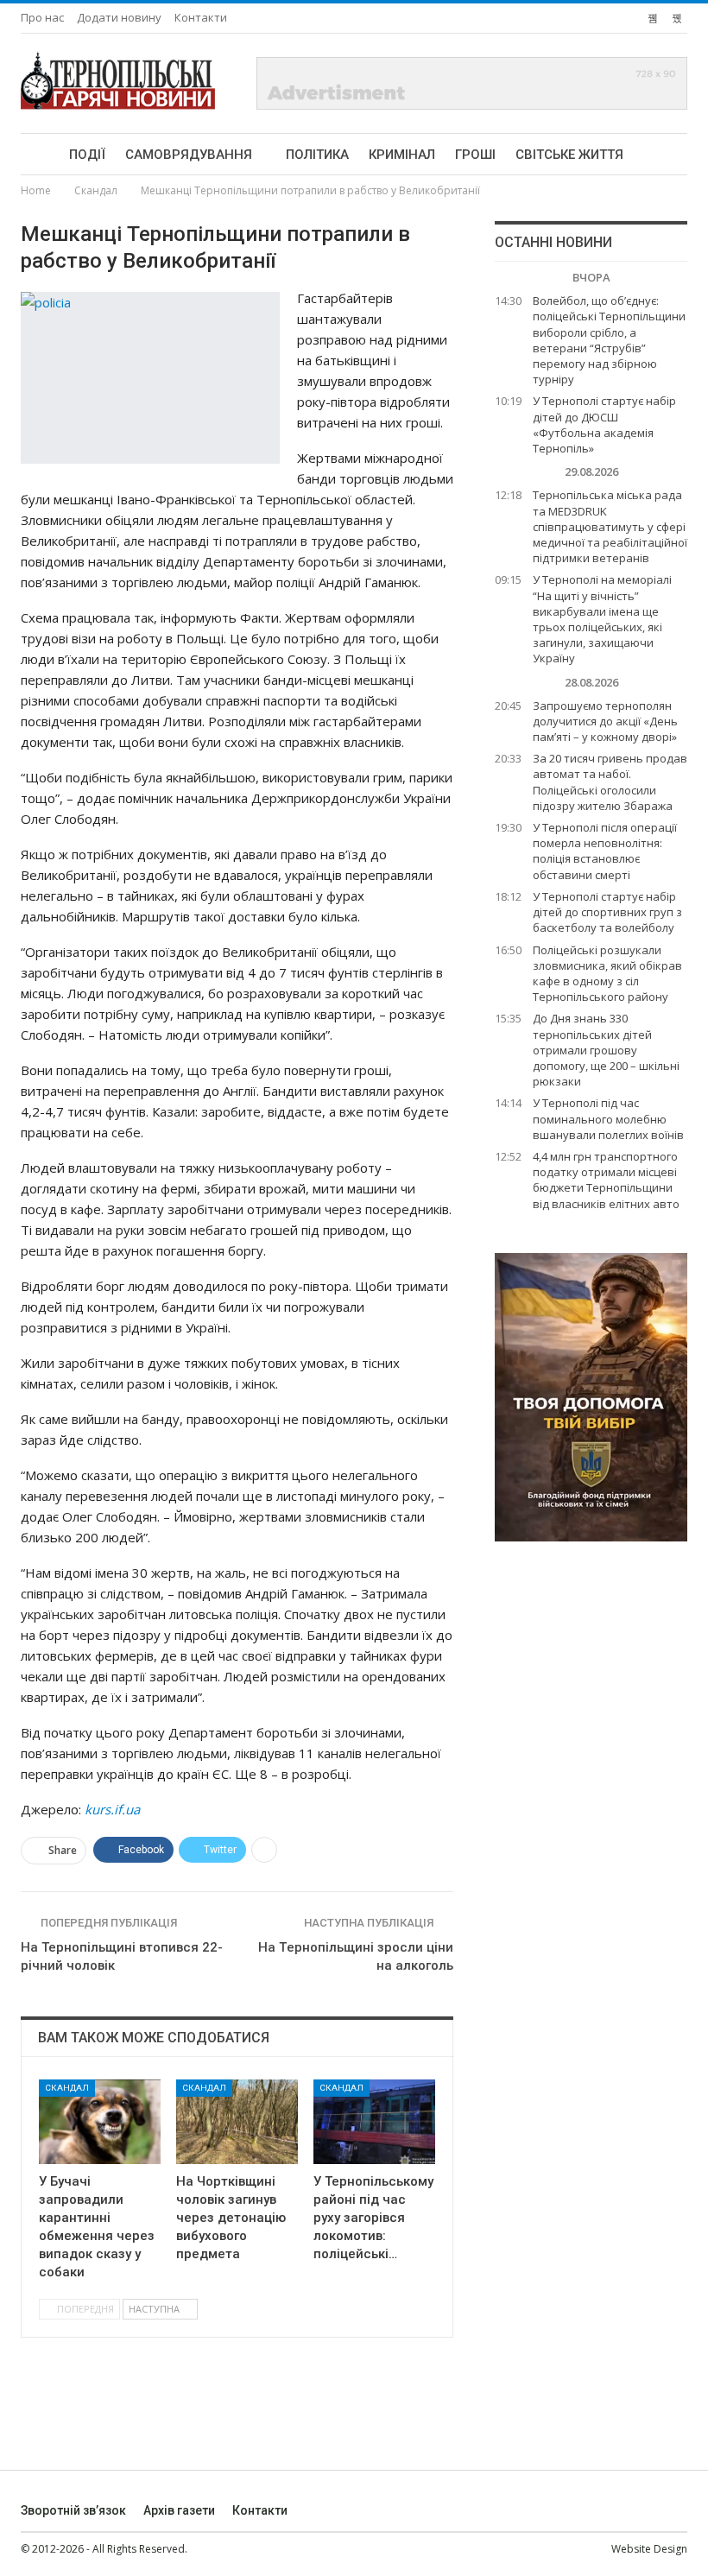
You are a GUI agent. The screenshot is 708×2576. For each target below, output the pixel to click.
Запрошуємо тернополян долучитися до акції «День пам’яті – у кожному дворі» (605, 721)
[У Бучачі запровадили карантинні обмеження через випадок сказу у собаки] (100, 2122)
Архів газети (179, 2510)
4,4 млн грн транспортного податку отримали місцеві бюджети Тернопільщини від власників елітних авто (606, 1180)
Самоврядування (189, 155)
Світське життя (569, 155)
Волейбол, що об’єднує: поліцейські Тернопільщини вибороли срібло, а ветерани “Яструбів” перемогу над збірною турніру (609, 340)
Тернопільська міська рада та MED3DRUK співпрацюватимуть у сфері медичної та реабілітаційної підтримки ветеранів (610, 526)
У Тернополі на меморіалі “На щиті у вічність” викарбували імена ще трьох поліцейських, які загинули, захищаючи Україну (602, 619)
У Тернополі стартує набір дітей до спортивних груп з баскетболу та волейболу (607, 912)
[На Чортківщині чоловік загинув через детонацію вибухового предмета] (237, 2122)
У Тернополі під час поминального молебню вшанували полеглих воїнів (608, 1118)
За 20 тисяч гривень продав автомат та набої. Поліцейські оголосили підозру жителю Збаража (610, 782)
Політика (317, 155)
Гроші (475, 155)
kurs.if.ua (112, 1809)
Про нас (42, 17)
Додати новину (119, 17)
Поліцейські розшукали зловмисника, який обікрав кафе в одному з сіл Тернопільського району (607, 974)
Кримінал (402, 155)
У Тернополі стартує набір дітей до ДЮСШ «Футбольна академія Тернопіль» (604, 424)
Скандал (67, 2088)
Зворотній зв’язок (73, 2510)
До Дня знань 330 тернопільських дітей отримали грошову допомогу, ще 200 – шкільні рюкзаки (606, 1050)
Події (87, 155)
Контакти (201, 17)
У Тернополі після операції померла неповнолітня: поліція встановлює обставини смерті (605, 851)
